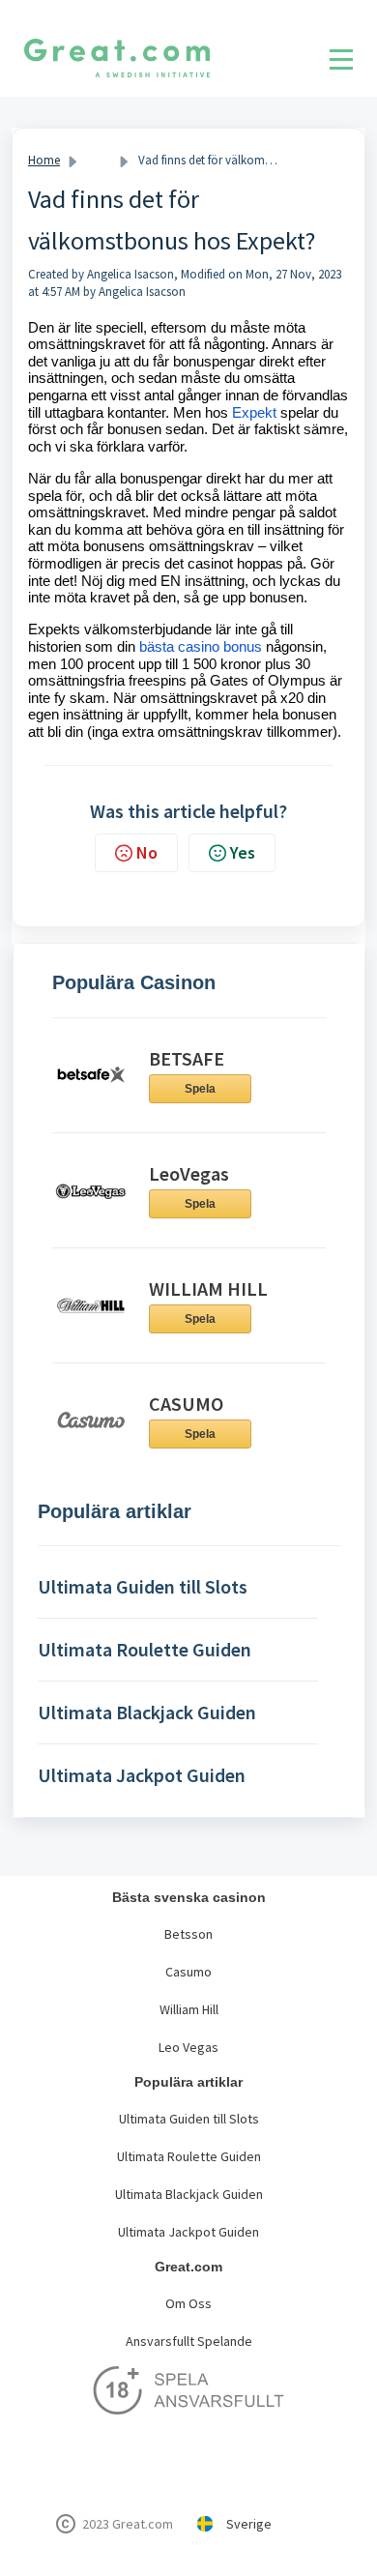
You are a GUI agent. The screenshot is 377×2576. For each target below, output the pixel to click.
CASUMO (186, 1404)
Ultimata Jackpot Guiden (188, 2232)
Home (44, 160)
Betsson (188, 1934)
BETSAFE (187, 1058)
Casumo (188, 1972)
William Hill (189, 2009)
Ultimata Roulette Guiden (189, 2156)
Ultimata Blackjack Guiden (189, 2194)
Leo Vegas (188, 2047)
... (99, 160)
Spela (200, 1089)
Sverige (249, 2524)
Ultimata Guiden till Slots (189, 2119)
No (147, 852)
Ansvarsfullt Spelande (189, 2341)
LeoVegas (189, 1173)
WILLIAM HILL (208, 1288)
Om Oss (188, 2303)
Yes (243, 852)
